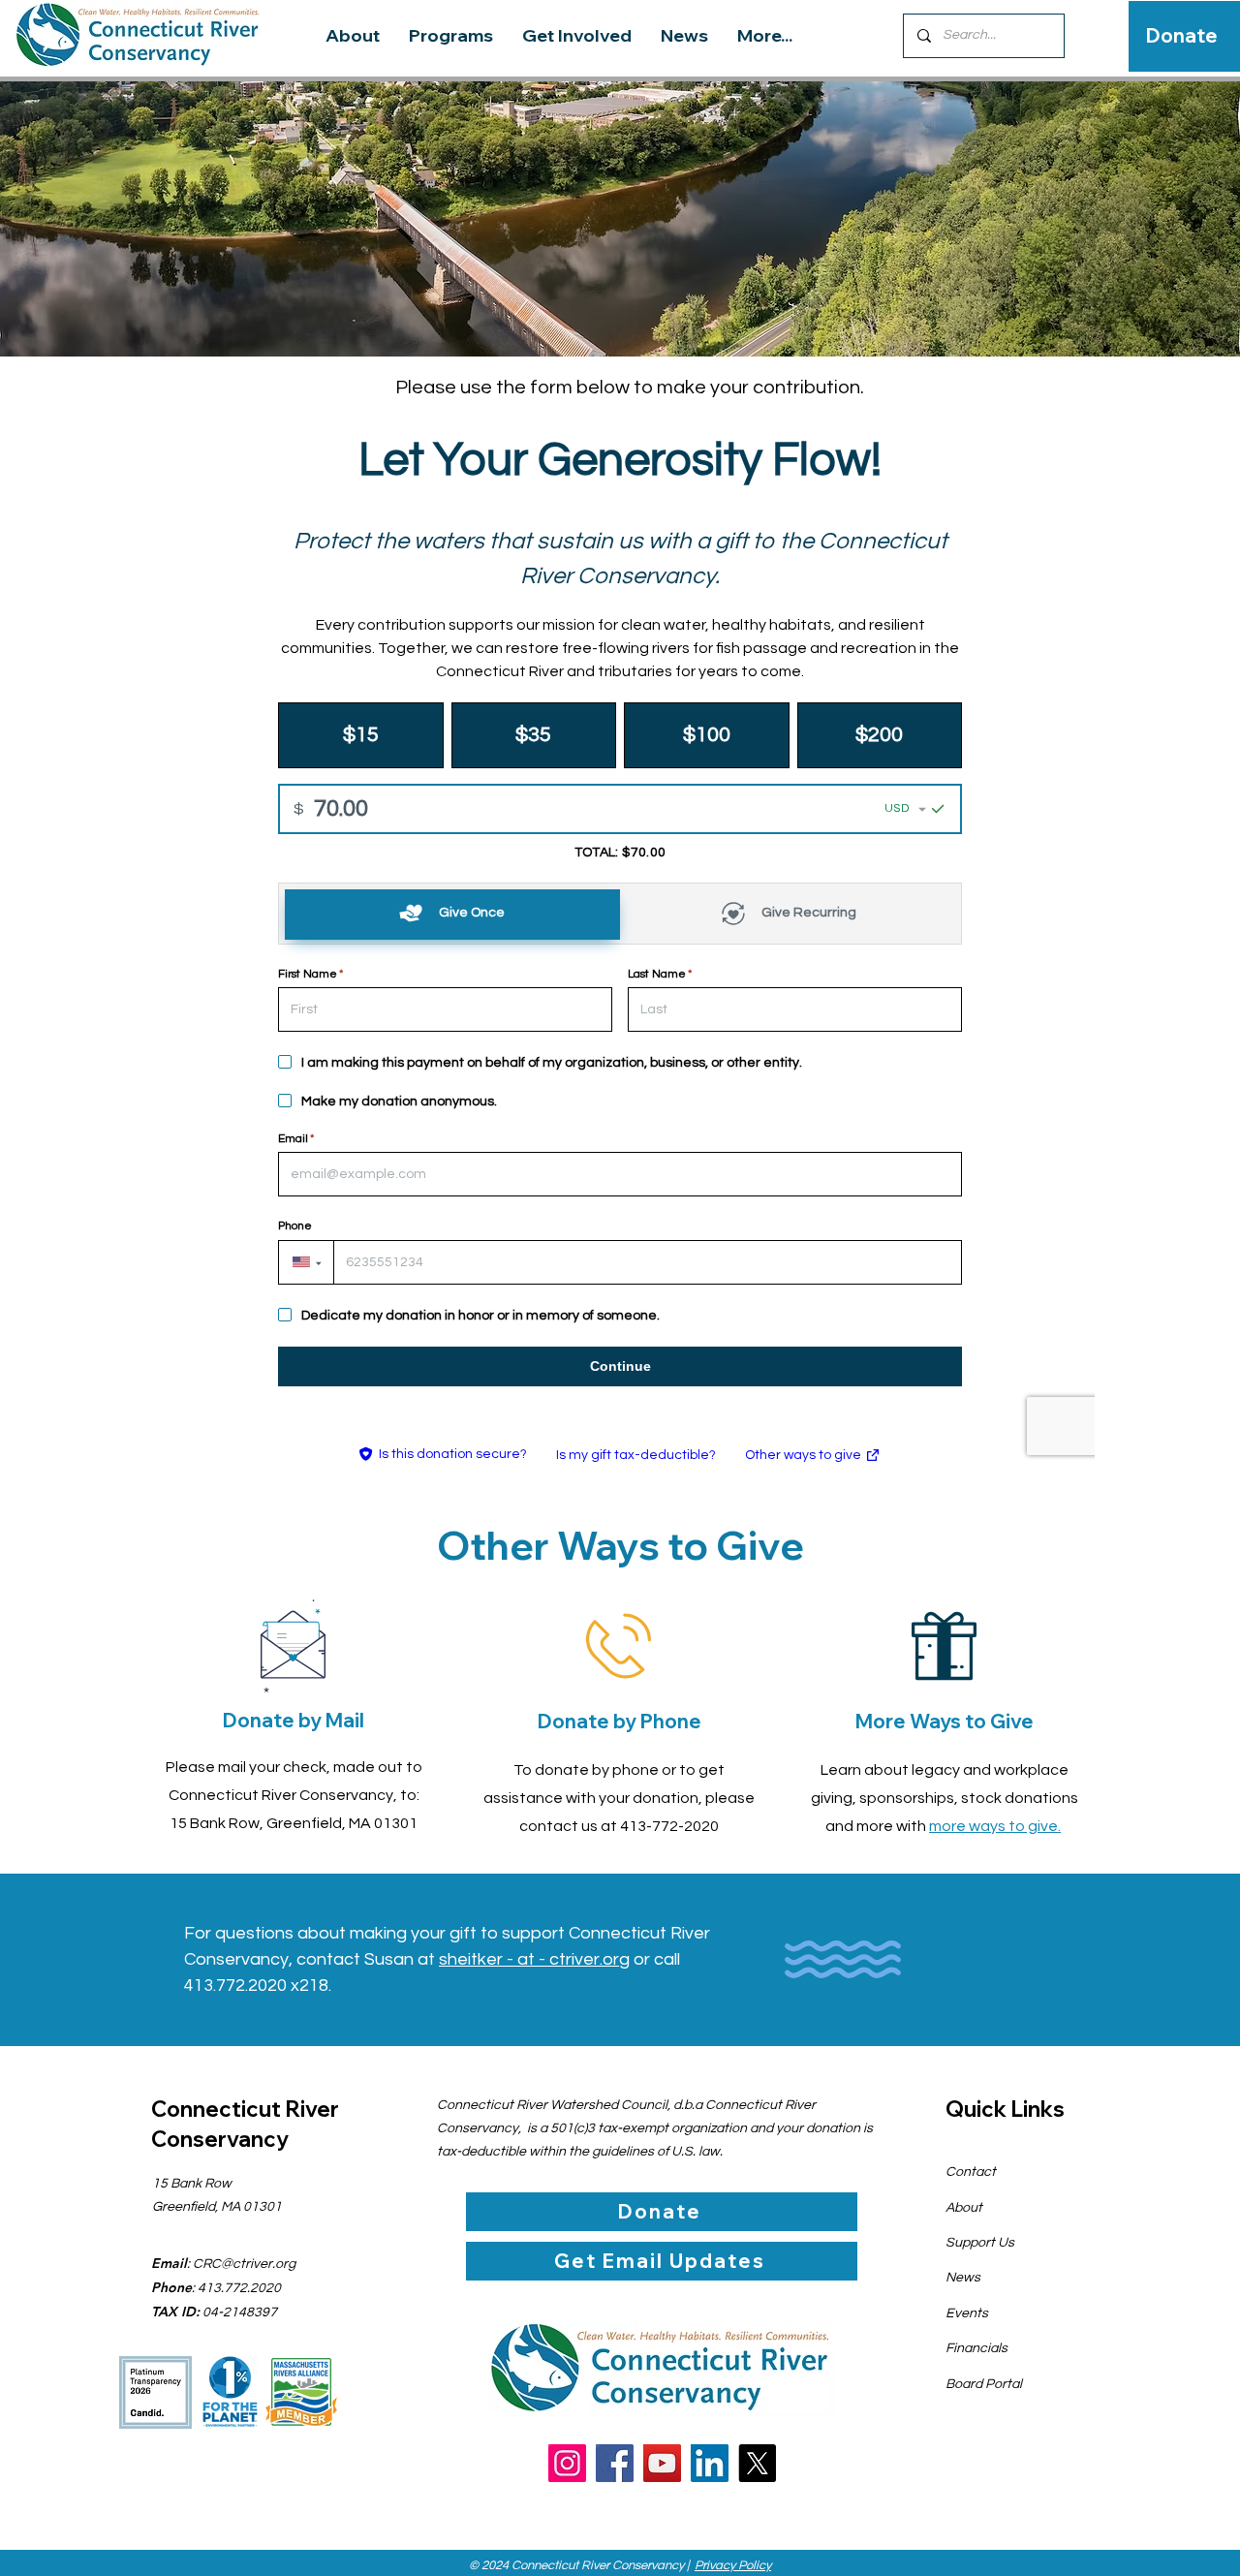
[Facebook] (615, 2463)
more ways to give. (995, 1826)
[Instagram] (567, 2463)
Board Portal (984, 2384)
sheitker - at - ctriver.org (534, 1959)
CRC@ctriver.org (244, 2264)
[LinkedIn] (710, 2463)
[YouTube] (662, 2463)
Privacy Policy (733, 2565)
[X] (757, 2463)
